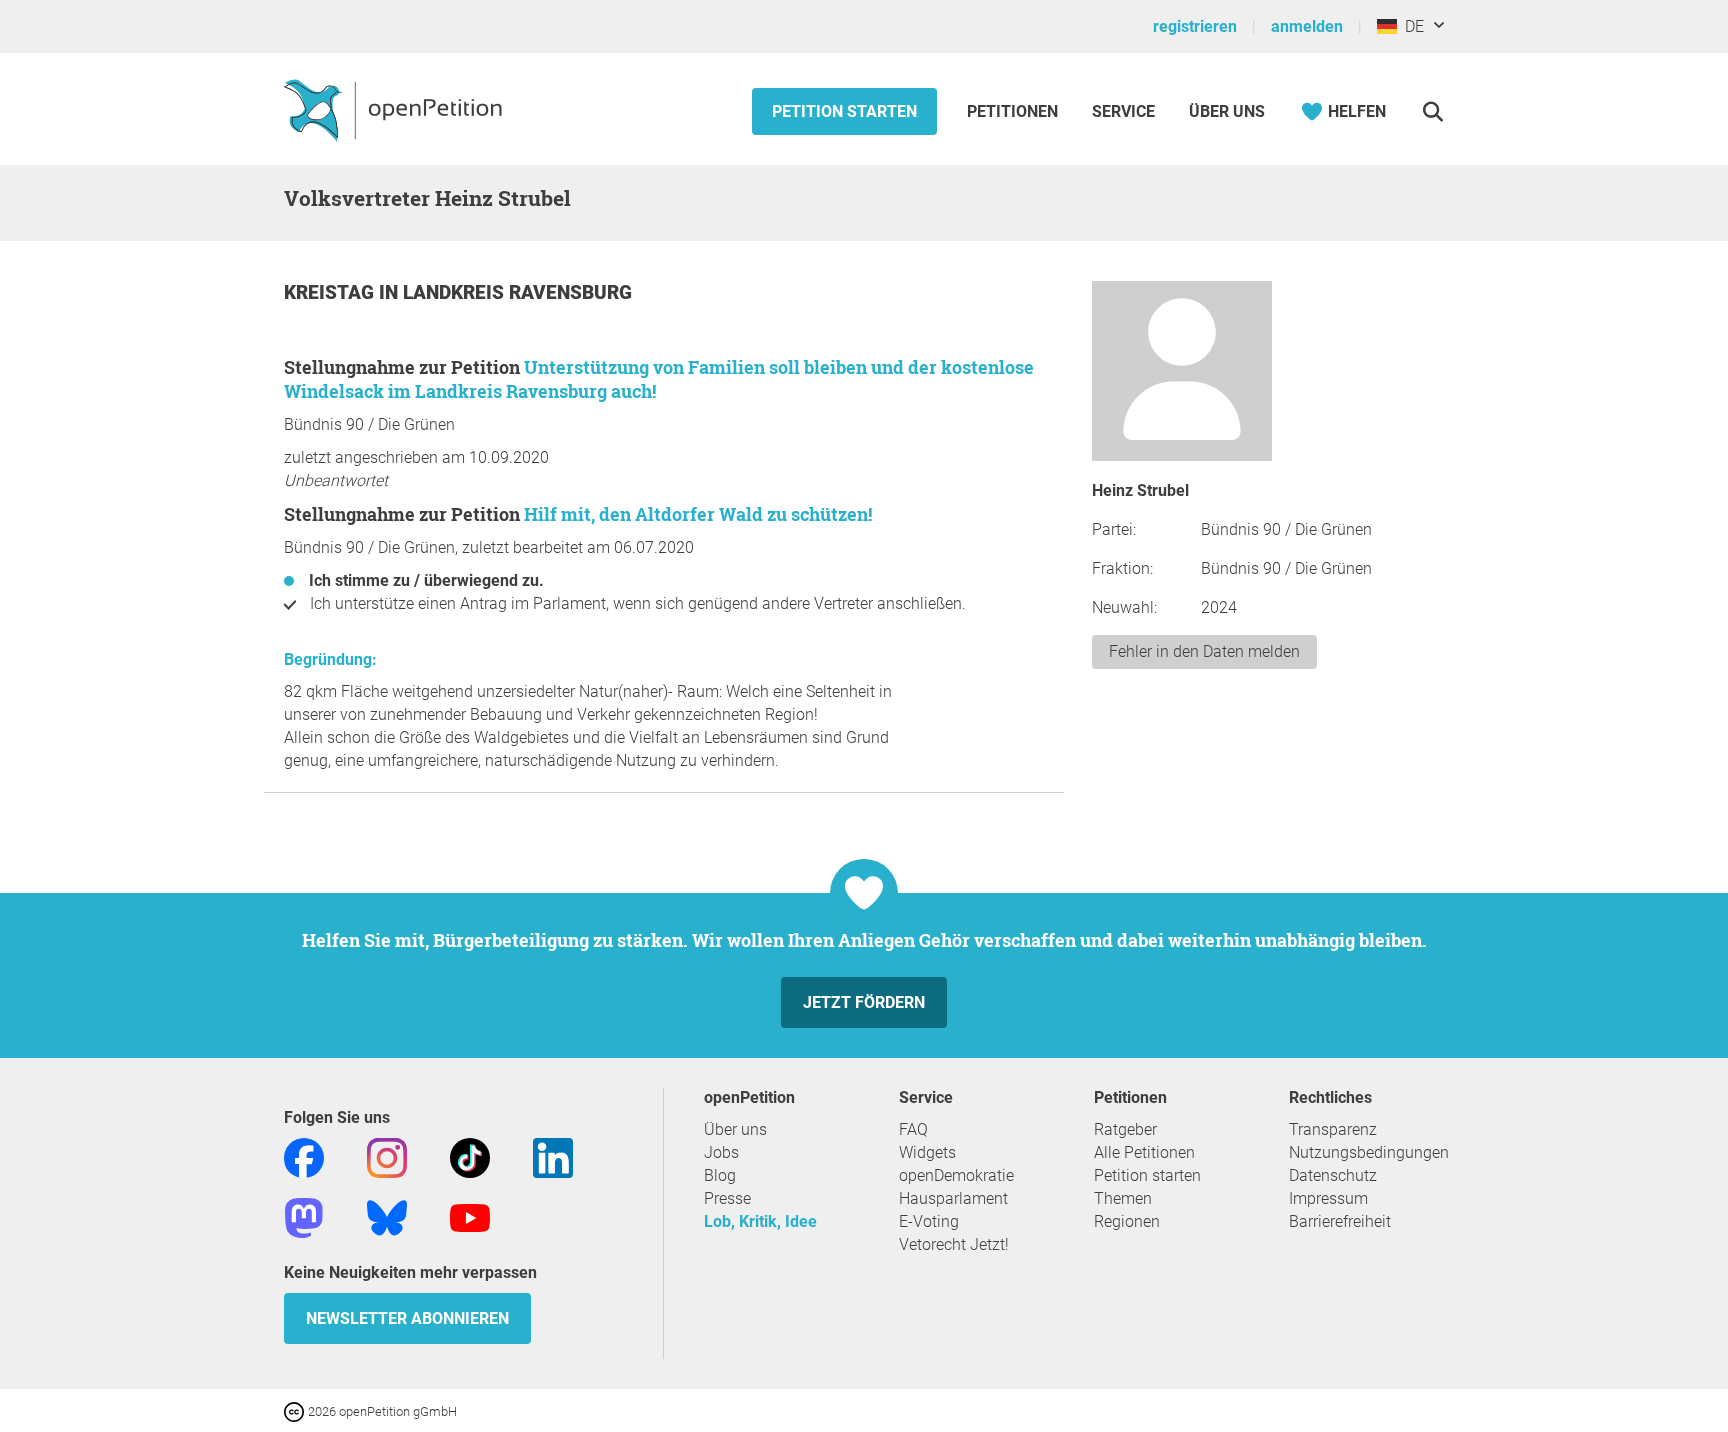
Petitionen (1014, 111)
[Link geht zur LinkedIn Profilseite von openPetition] (553, 1156)
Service (1123, 111)
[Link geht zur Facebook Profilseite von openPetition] (304, 1156)
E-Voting (929, 1221)
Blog (720, 1175)
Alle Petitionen (1144, 1152)
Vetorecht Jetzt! (954, 1244)
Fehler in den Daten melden (1204, 651)
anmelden (1307, 26)
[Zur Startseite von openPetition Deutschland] (395, 109)
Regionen (1127, 1221)
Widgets (927, 1152)
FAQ (913, 1129)
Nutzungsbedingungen (1369, 1152)
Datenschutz (1333, 1175)
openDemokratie (956, 1175)
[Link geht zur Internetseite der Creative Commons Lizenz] (296, 1410)
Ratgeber (1125, 1129)
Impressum (1328, 1198)
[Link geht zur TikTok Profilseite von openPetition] (470, 1156)
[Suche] (1432, 111)
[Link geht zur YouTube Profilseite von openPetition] (470, 1216)
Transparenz (1333, 1129)
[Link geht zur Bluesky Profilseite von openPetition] (387, 1216)
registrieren (1195, 26)
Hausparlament (953, 1198)
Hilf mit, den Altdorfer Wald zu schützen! (698, 514)
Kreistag (331, 292)
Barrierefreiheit (1340, 1221)
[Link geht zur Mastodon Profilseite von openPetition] (304, 1216)
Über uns (735, 1129)
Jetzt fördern (864, 1002)
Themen (1123, 1198)
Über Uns (1227, 111)
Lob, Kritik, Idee (760, 1221)
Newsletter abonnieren (407, 1318)
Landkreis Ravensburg (517, 292)
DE (1410, 26)
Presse (727, 1198)
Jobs (721, 1152)
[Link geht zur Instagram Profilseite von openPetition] (387, 1156)
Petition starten (844, 111)
